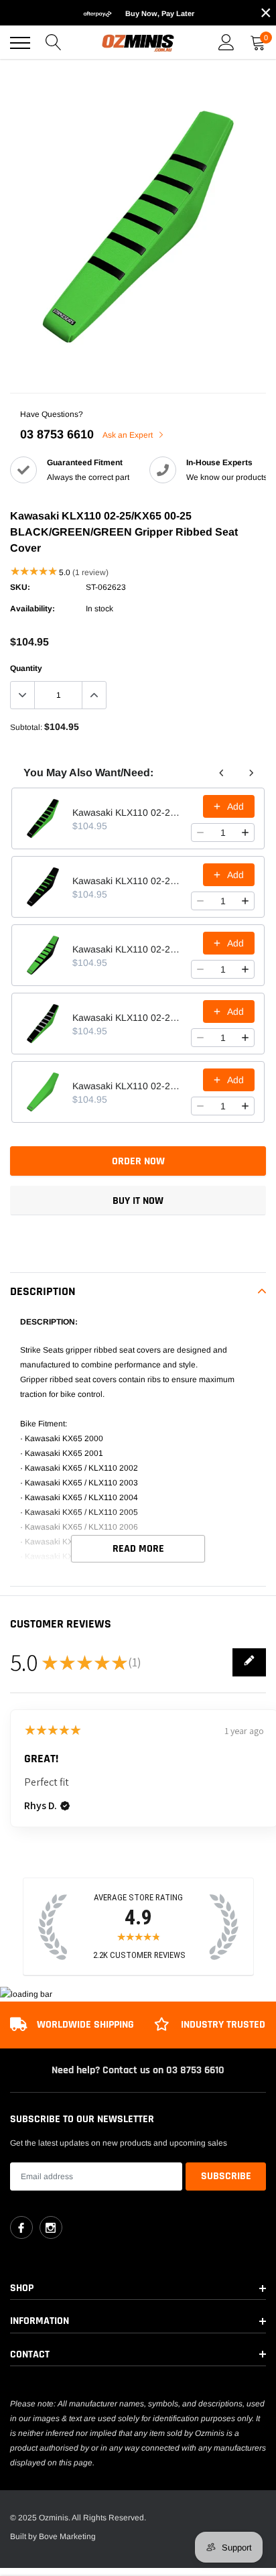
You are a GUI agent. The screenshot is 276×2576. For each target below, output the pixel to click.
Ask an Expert (129, 435)
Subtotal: (26, 727)
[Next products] (251, 773)
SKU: (20, 587)
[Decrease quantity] (200, 833)
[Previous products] (222, 773)
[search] (54, 43)
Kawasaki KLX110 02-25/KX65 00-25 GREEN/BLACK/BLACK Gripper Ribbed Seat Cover (128, 881)
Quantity (26, 668)
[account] (226, 43)
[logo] (138, 43)
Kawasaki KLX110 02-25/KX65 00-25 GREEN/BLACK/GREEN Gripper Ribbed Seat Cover (128, 812)
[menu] (20, 43)
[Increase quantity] (245, 833)
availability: (32, 609)
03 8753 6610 (57, 434)
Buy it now (138, 1201)
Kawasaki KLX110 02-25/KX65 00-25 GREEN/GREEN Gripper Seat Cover (128, 1086)
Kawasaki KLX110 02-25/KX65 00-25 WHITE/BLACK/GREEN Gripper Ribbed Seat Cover (128, 1018)
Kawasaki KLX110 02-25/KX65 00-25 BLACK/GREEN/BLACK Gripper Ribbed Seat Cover (128, 949)
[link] (21, 2227)
